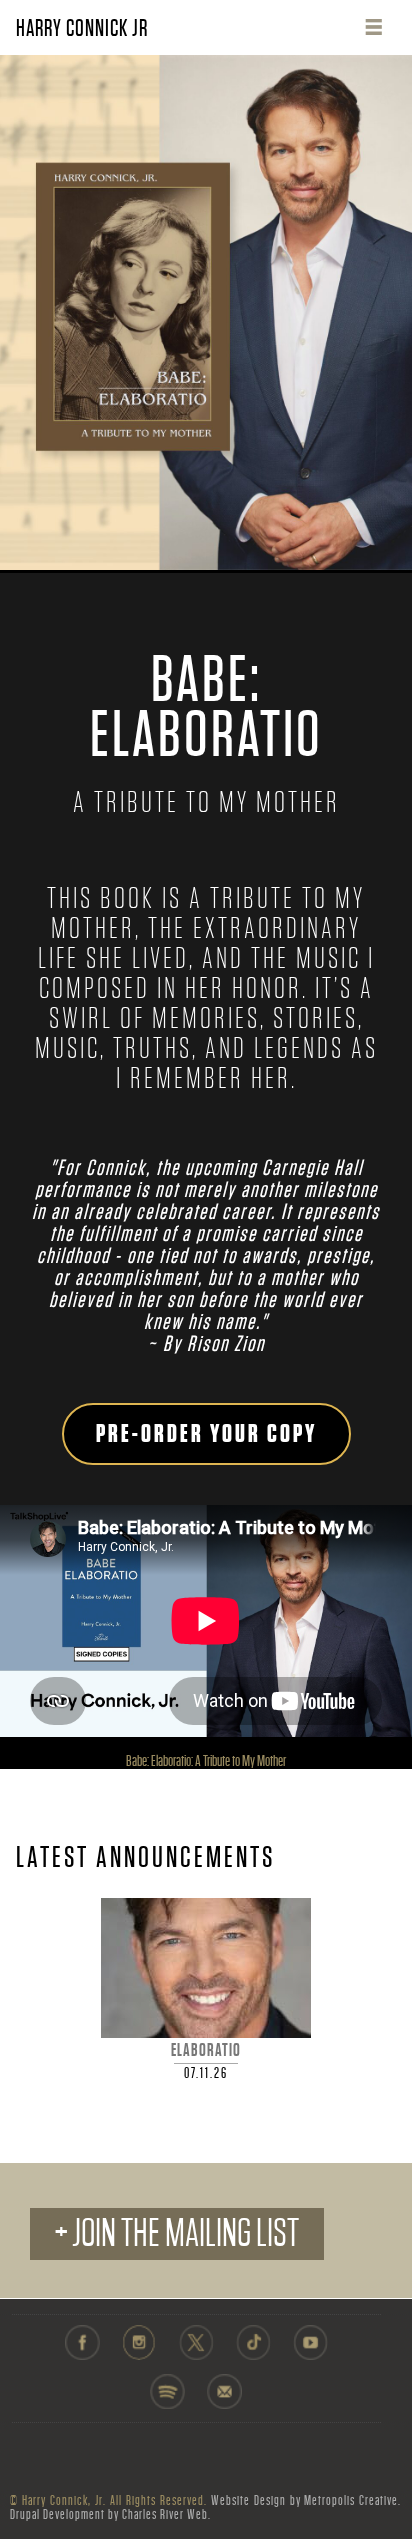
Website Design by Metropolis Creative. (306, 2500)
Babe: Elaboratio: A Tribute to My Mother (206, 1761)
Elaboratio (206, 2050)
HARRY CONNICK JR (82, 28)
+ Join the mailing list (177, 2233)
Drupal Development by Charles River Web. (110, 2514)
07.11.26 (206, 2073)
